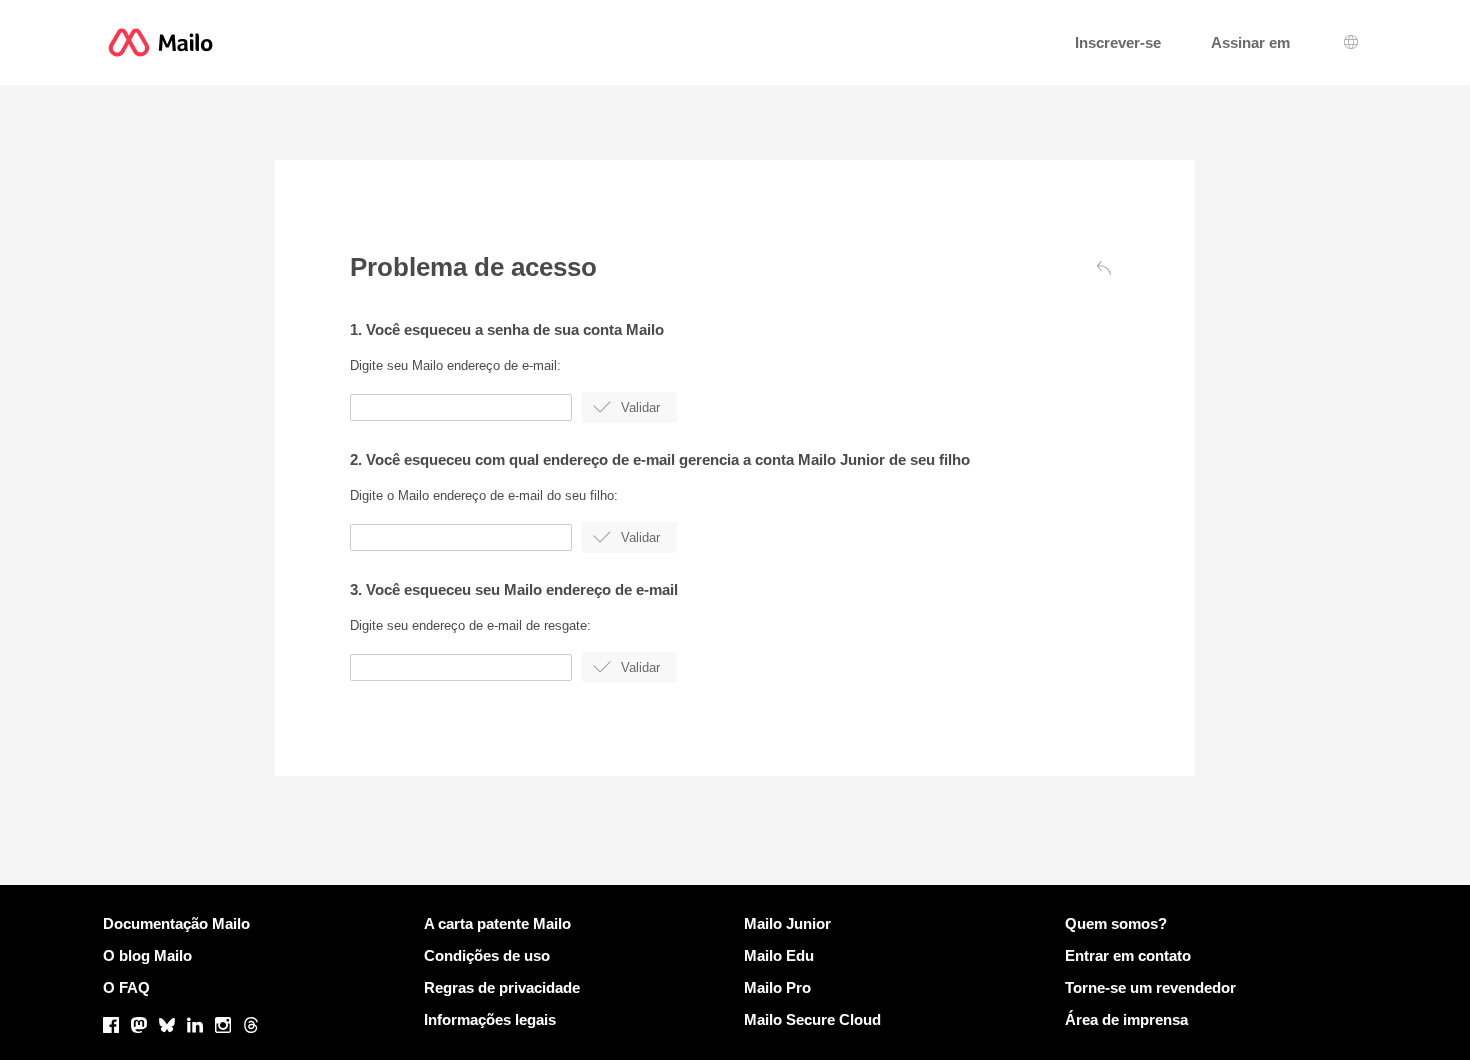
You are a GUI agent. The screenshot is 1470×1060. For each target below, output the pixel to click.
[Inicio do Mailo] (160, 42)
